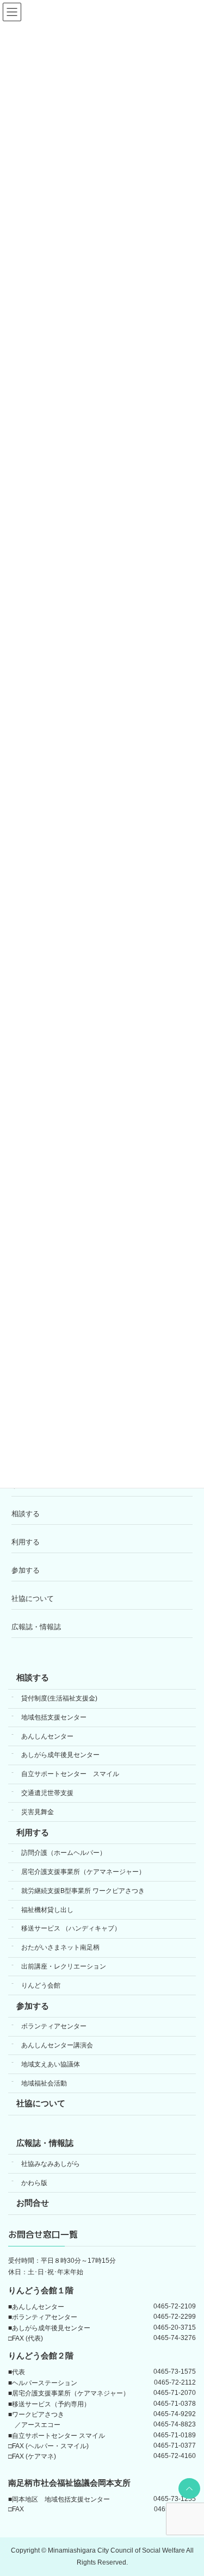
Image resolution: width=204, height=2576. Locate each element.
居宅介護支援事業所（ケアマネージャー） (83, 1872)
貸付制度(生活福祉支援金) (59, 1698)
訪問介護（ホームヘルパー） (64, 1853)
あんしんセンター (47, 1736)
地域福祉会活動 (44, 2083)
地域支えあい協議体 (51, 2064)
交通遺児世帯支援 (47, 1793)
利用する (26, 1542)
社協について (33, 1599)
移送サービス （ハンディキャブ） (71, 1928)
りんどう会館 (41, 1985)
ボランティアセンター (54, 2026)
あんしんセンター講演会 (57, 2045)
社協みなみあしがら (51, 2163)
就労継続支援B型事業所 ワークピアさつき (83, 1891)
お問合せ (33, 2203)
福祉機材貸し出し (47, 1909)
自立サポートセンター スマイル (70, 1774)
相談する (26, 1514)
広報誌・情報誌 (36, 1627)
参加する (26, 1570)
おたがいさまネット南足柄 (60, 1947)
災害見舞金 (38, 1811)
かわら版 (34, 2182)
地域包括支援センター (54, 1717)
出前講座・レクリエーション (64, 1966)
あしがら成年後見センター (60, 1755)
